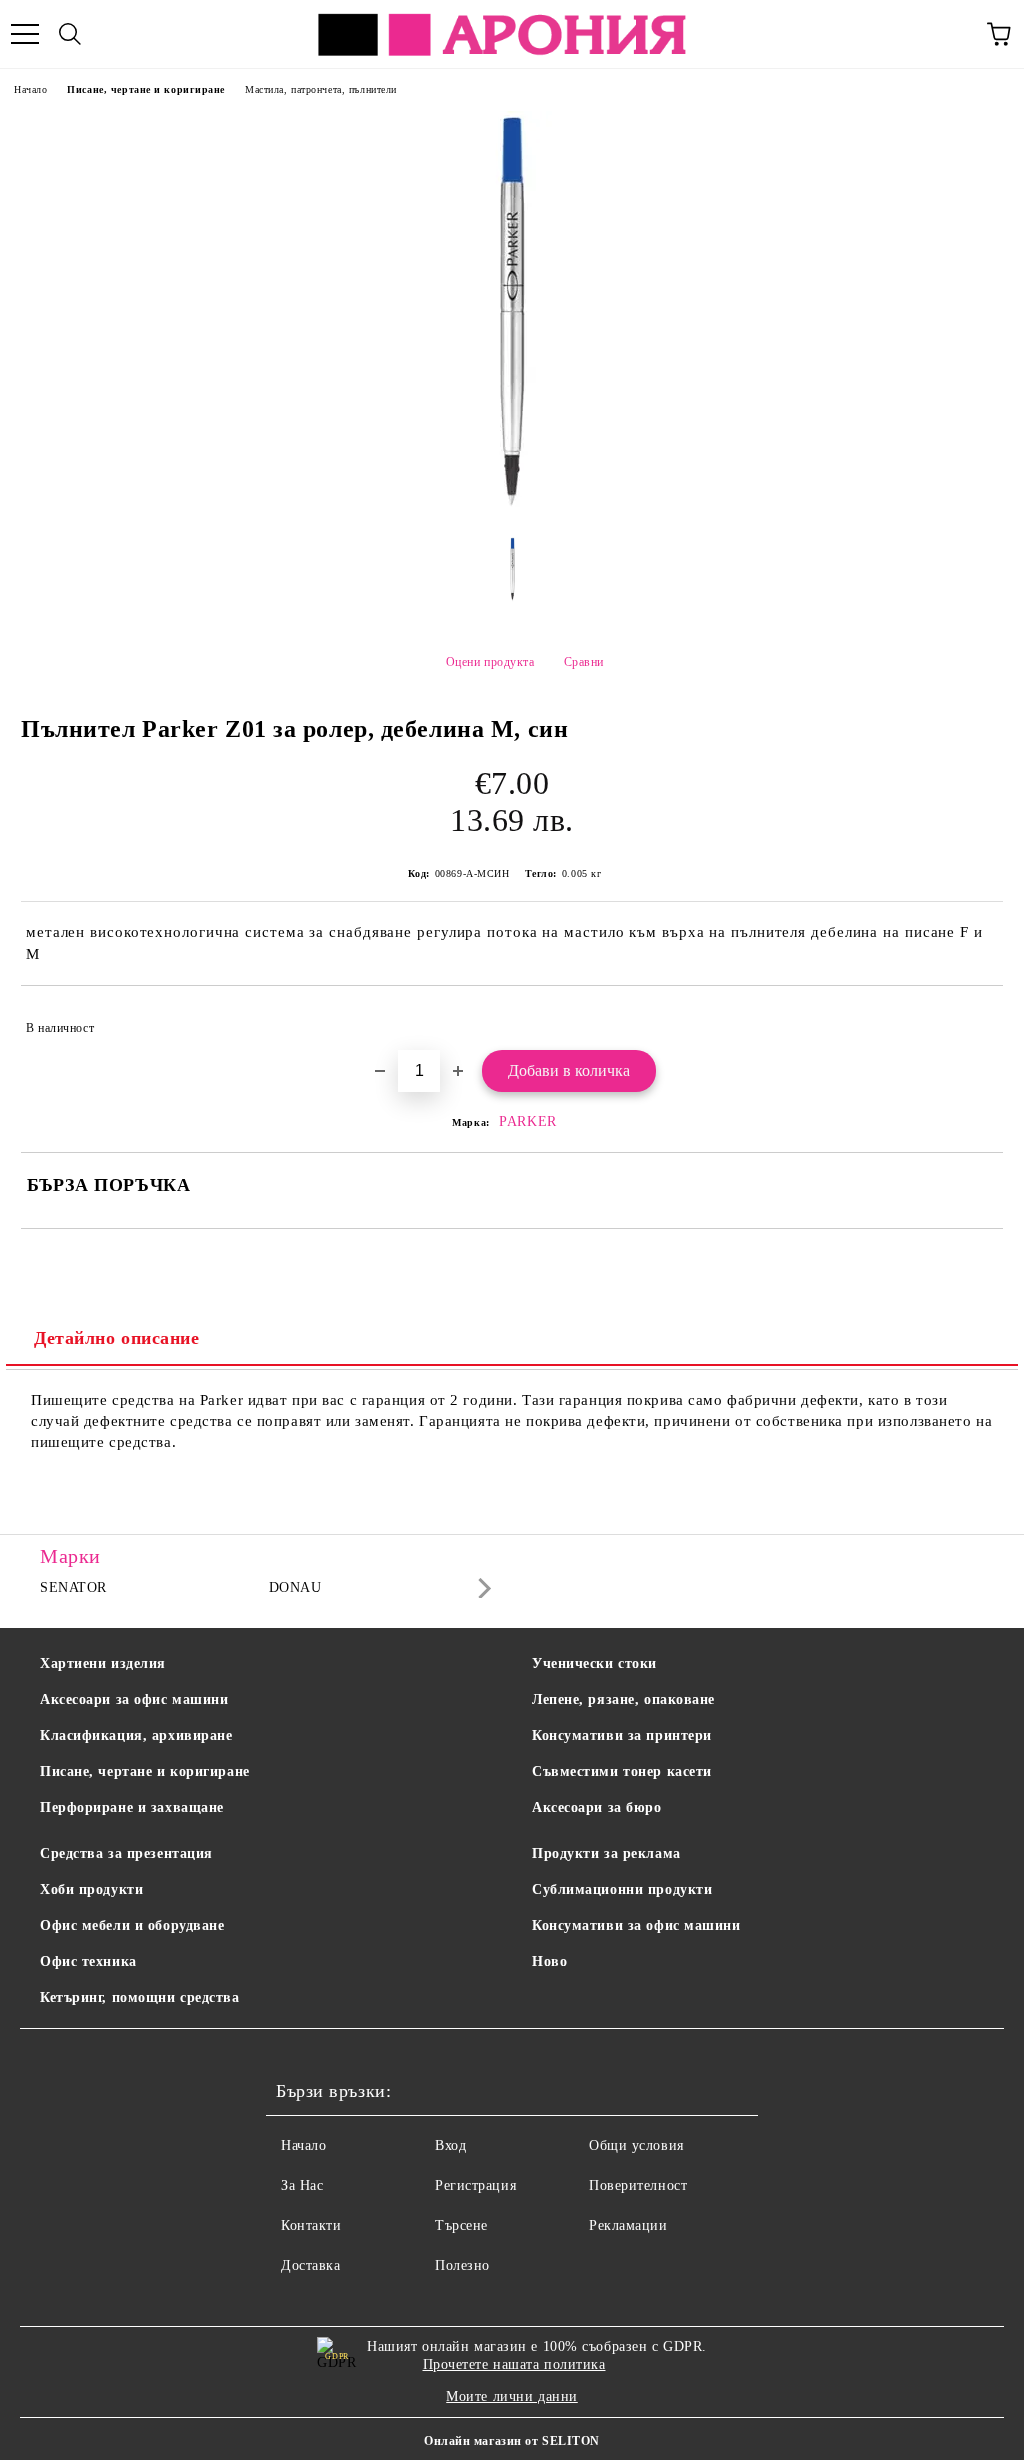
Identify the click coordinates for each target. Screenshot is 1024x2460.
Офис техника (88, 1961)
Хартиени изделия (103, 1663)
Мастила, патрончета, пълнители (321, 89)
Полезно (462, 2265)
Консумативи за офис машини (636, 1925)
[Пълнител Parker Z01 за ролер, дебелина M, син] (512, 506)
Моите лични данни (512, 2396)
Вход (450, 2145)
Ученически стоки (594, 1663)
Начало (30, 89)
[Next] (480, 1588)
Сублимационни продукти (622, 1889)
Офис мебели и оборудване (132, 1925)
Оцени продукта (490, 662)
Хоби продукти (91, 1889)
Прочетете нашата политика (514, 2364)
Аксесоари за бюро (597, 1807)
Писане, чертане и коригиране (146, 89)
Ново (549, 1961)
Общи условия (636, 2145)
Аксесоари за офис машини (134, 1699)
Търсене (461, 2225)
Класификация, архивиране (136, 1735)
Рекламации (628, 2225)
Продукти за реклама (606, 1853)
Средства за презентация (126, 1853)
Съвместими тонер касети (622, 1771)
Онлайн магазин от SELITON (512, 2441)
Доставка (310, 2265)
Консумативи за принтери (622, 1735)
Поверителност (638, 2185)
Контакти (311, 2225)
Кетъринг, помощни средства (140, 1997)
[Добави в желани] (974, 1019)
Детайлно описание (117, 1338)
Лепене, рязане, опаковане (623, 1699)
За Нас (302, 2185)
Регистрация (475, 2185)
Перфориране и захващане (132, 1807)
